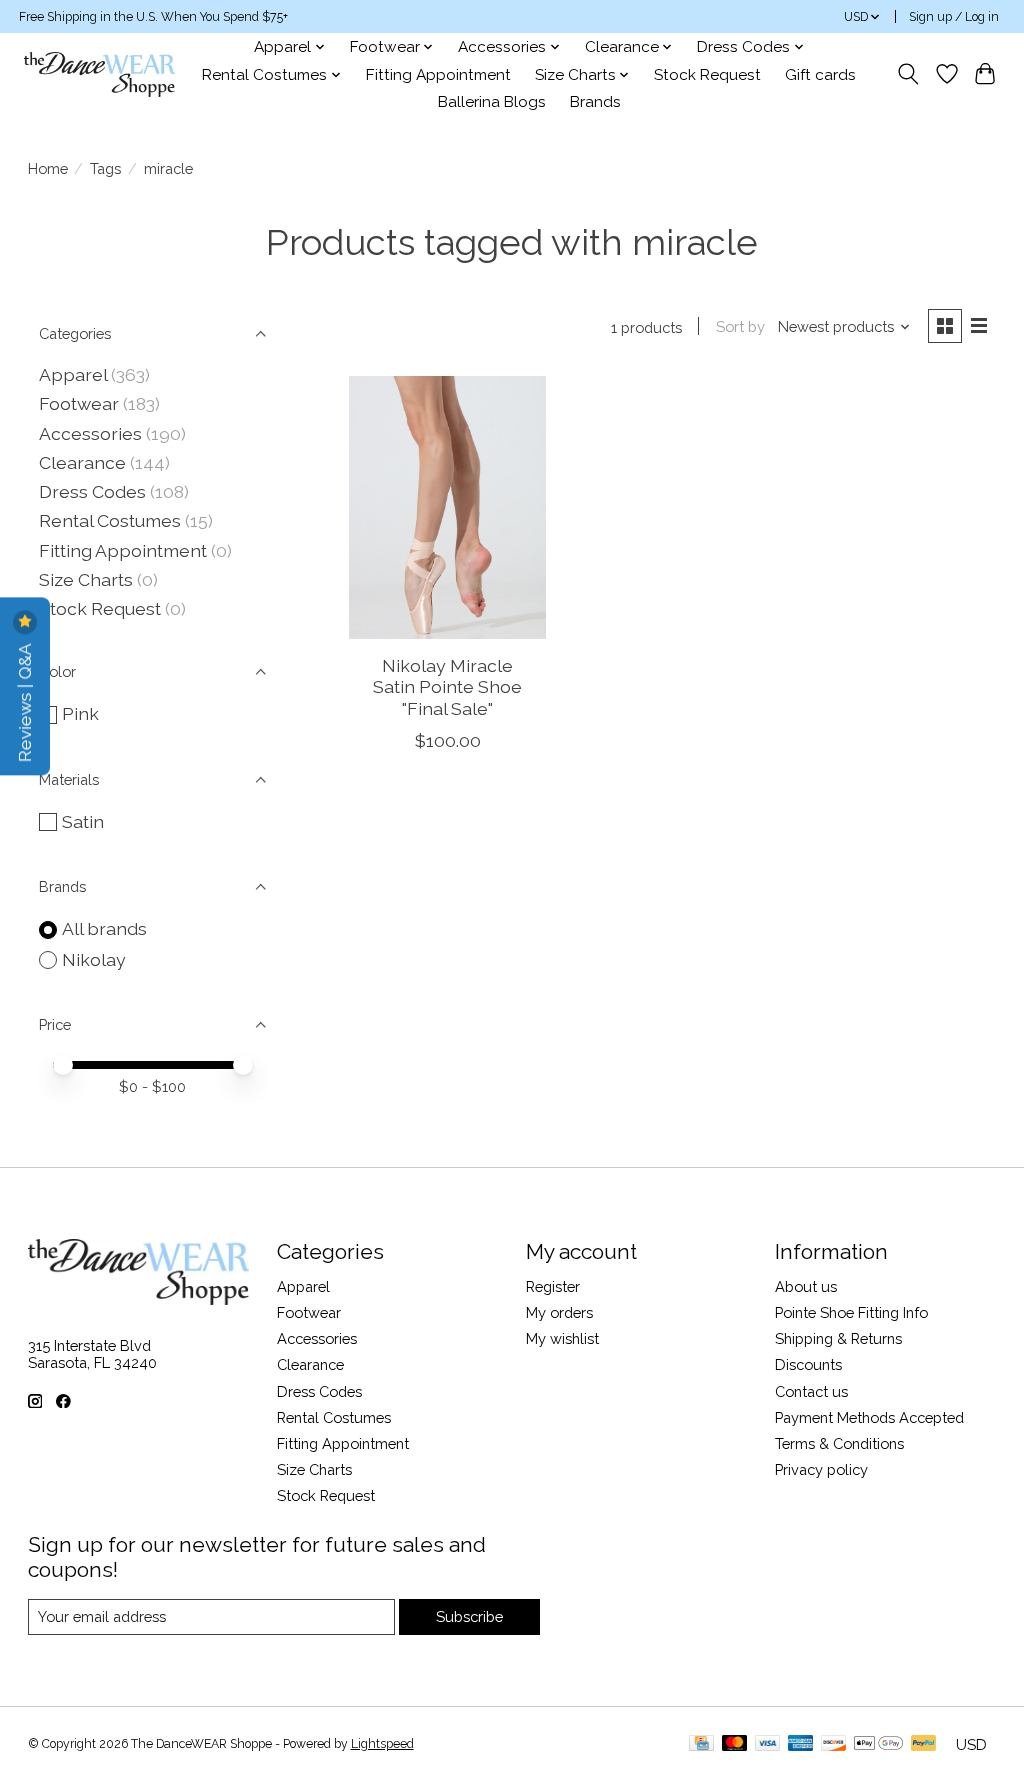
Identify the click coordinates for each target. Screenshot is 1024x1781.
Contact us (811, 1391)
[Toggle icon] (907, 74)
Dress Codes (92, 491)
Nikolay (94, 959)
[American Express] (801, 1744)
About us (806, 1286)
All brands (104, 928)
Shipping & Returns (838, 1338)
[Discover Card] (834, 1744)
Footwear (79, 403)
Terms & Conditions (839, 1443)
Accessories (90, 433)
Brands (595, 102)
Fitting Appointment (438, 75)
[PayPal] (924, 1744)
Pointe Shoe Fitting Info (851, 1312)
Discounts (808, 1364)
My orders (559, 1312)
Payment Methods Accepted (869, 1417)
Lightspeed (382, 1744)
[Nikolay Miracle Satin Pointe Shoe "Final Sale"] (447, 507)
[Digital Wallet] (878, 1744)
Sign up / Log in (954, 17)
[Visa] (768, 1744)
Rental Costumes (110, 520)
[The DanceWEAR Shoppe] (99, 74)
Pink (80, 713)
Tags (105, 168)
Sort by (740, 326)
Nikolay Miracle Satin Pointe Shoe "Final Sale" (447, 686)
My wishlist (562, 1338)
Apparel (73, 374)
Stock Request (707, 75)
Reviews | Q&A (24, 700)
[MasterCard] (735, 1744)
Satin (83, 821)
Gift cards (820, 75)
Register (553, 1286)
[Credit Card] (701, 1744)
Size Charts (86, 579)
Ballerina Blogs (492, 102)
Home (48, 168)
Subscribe (469, 1616)
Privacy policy (821, 1469)
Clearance (82, 462)
